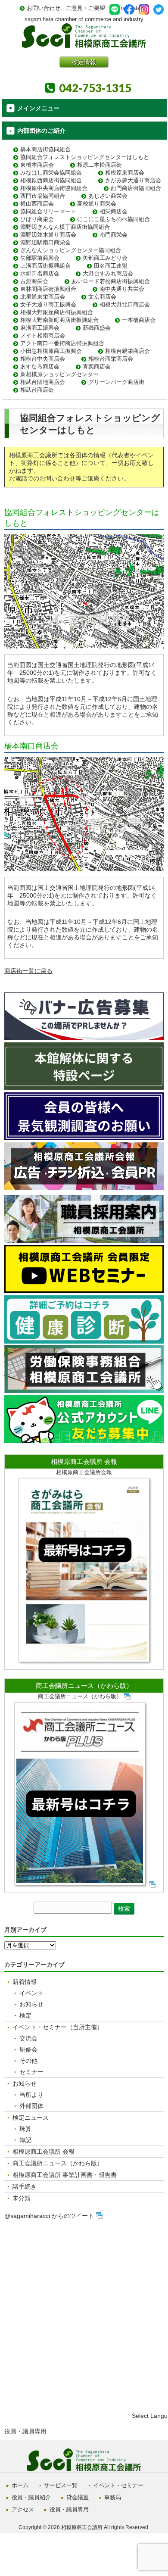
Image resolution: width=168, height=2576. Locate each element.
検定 (25, 2015)
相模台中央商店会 (43, 359)
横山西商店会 (37, 204)
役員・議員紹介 (31, 2497)
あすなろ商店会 (40, 366)
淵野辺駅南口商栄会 (45, 242)
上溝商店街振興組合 (45, 266)
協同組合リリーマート (48, 211)
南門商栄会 (114, 235)
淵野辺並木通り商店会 (48, 235)
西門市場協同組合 (43, 196)
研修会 (28, 2049)
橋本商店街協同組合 (45, 149)
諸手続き (25, 2186)
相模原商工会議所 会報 (84, 1461)
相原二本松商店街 (100, 165)
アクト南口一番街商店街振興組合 (62, 343)
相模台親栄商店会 (128, 351)
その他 (28, 2061)
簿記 (25, 2140)
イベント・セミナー (118, 2485)
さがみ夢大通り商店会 (133, 180)
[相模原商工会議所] (84, 45)
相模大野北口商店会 (125, 304)
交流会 (28, 2038)
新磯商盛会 (97, 328)
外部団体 (31, 2106)
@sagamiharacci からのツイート (49, 2216)
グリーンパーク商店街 (116, 382)
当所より (31, 2095)
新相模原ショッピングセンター (59, 374)
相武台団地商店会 (43, 382)
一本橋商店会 (139, 320)
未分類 (22, 2198)
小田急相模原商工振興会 (51, 351)
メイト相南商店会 (43, 335)
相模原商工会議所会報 (84, 1472)
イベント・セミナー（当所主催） (58, 2027)
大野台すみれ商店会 (108, 273)
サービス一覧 (61, 2485)
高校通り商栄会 (97, 204)
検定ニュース (31, 2118)
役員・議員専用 (25, 2431)
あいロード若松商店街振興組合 (111, 281)
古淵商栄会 (34, 281)
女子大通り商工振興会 (48, 304)
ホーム (20, 2485)
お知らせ (31, 2004)
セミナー (31, 2072)
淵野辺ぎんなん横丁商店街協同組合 (65, 227)
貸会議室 (78, 2497)
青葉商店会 (97, 366)
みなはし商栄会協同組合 (51, 173)
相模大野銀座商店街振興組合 (57, 312)
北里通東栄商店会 (43, 297)
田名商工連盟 (111, 266)
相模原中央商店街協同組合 (54, 188)
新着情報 (25, 1982)
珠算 (25, 2129)
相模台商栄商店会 (111, 359)
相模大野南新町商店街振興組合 (59, 320)
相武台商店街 (37, 390)
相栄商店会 (114, 211)
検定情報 (84, 62)
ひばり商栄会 (37, 219)
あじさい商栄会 (108, 196)
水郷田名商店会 (40, 273)
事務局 (113, 2497)
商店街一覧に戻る (28, 971)
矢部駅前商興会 (40, 258)
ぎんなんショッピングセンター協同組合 (71, 250)
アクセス (23, 2509)
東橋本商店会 (37, 165)
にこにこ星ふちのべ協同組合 (114, 219)
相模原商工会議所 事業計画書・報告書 (65, 2175)
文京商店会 (102, 297)
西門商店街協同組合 (136, 188)
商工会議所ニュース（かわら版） (84, 1686)
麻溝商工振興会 (40, 328)
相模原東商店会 (125, 173)
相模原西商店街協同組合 (51, 180)
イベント (31, 1993)
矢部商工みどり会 (105, 258)
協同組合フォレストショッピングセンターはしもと (85, 157)
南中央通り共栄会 (122, 289)
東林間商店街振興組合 (48, 289)
